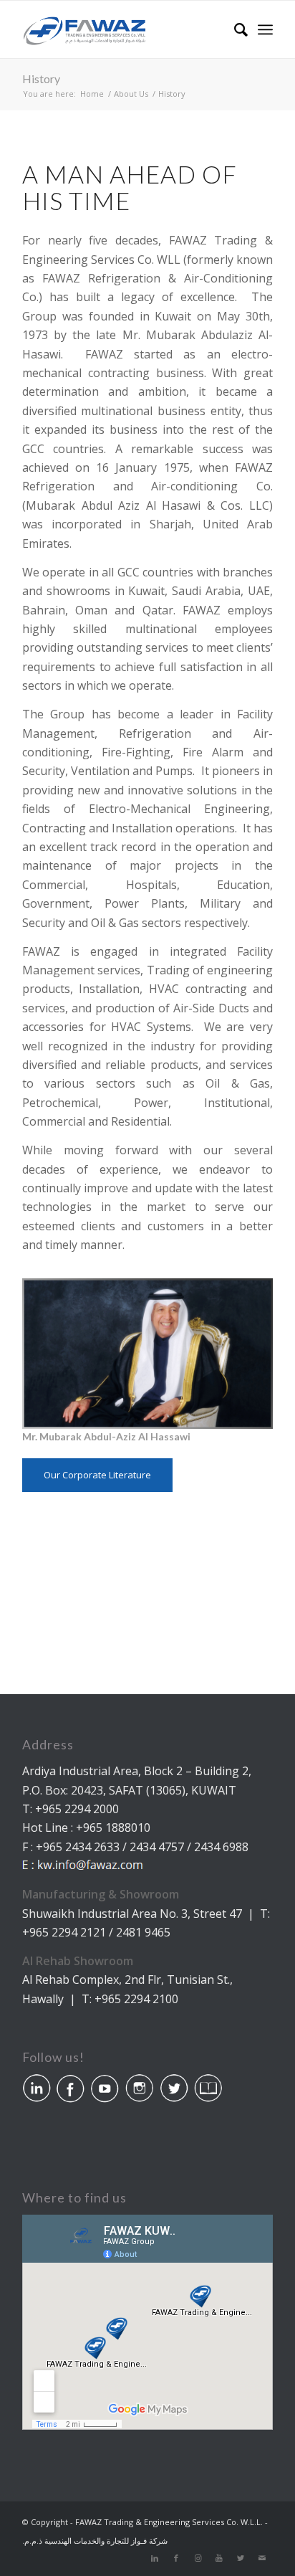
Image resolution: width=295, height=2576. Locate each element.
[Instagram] (198, 2558)
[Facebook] (176, 2558)
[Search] (234, 29)
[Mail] (262, 2558)
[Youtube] (219, 2558)
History (41, 79)
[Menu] (265, 29)
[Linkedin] (155, 2558)
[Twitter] (241, 2558)
